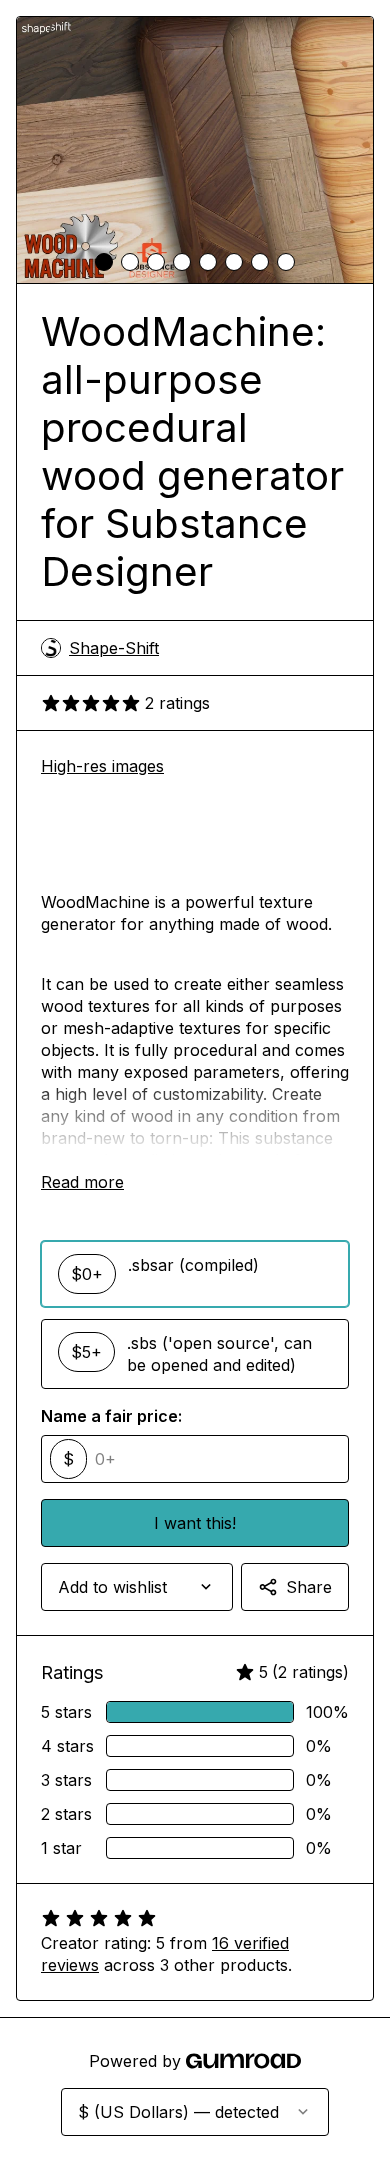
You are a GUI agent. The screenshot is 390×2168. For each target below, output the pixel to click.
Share (309, 1587)
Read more (82, 1182)
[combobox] (137, 1587)
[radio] (195, 1274)
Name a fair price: (111, 1416)
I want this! (195, 1523)
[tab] (104, 262)
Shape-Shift (114, 648)
